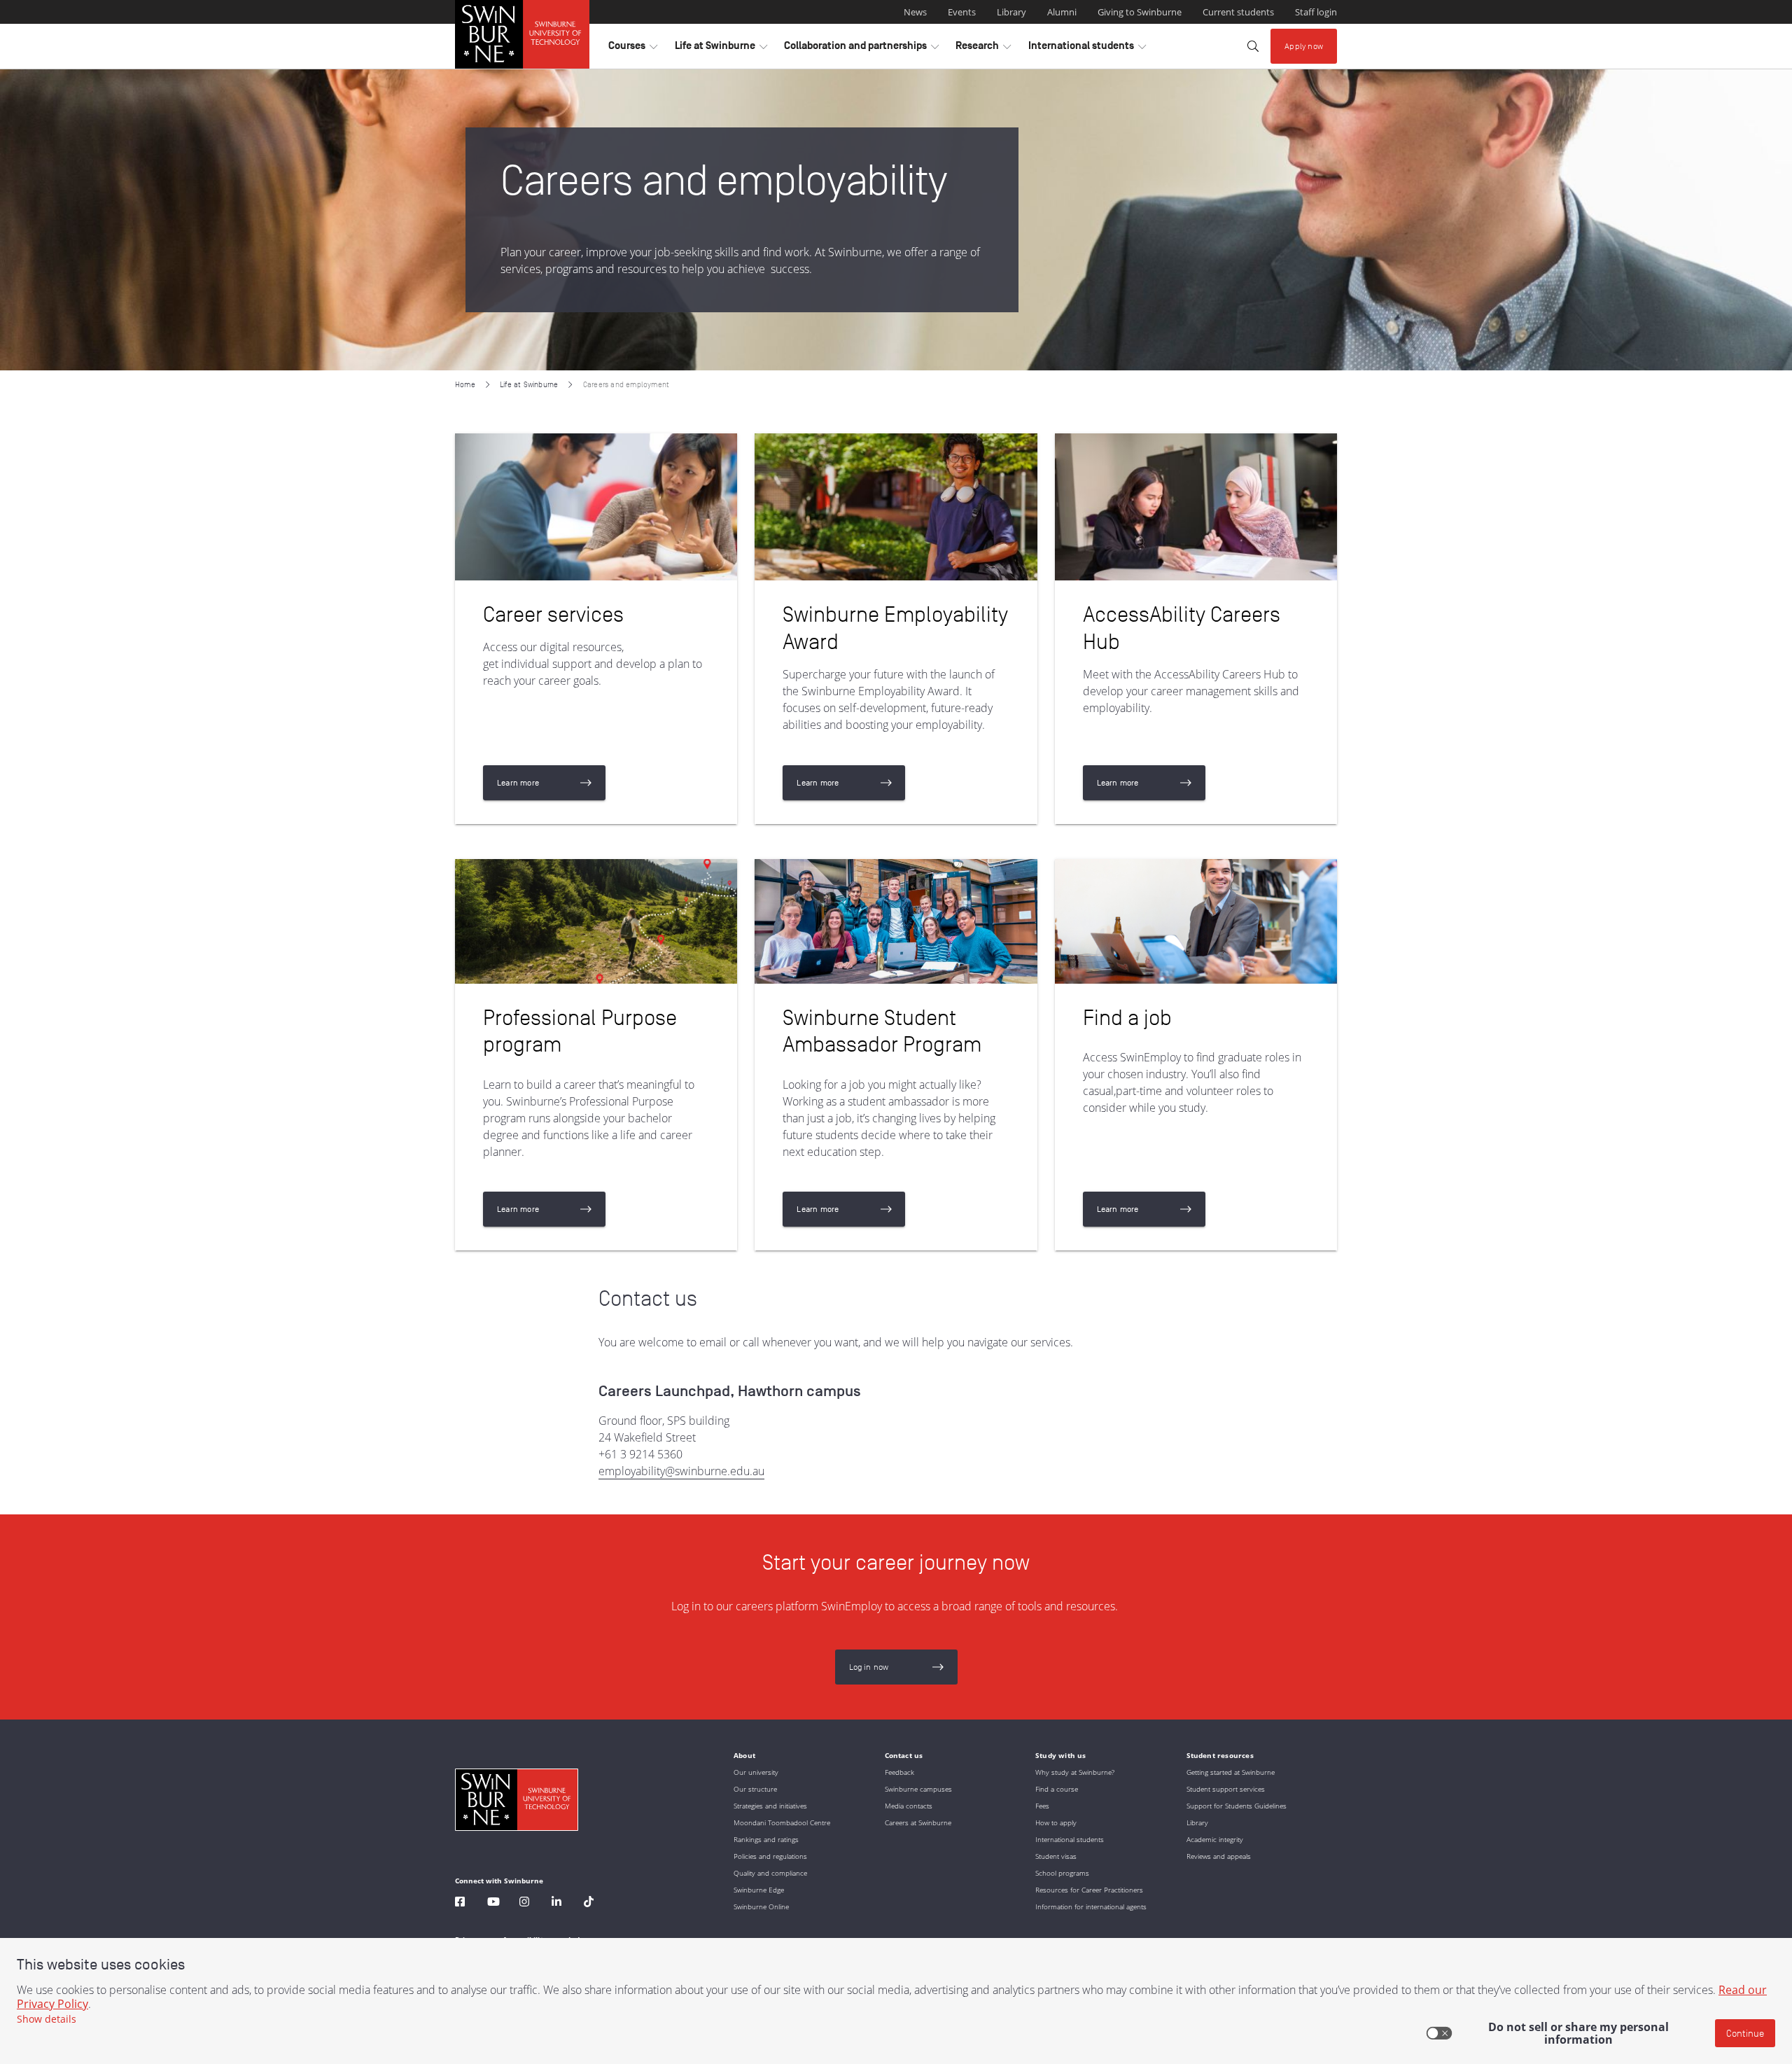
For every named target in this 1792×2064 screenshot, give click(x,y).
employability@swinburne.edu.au (681, 1471)
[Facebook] (460, 1903)
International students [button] (1087, 49)
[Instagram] (524, 1903)
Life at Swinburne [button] (721, 49)
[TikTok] (589, 1903)
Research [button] (983, 49)
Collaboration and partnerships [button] (861, 49)
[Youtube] (493, 1903)
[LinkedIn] (556, 1903)
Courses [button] (633, 49)
